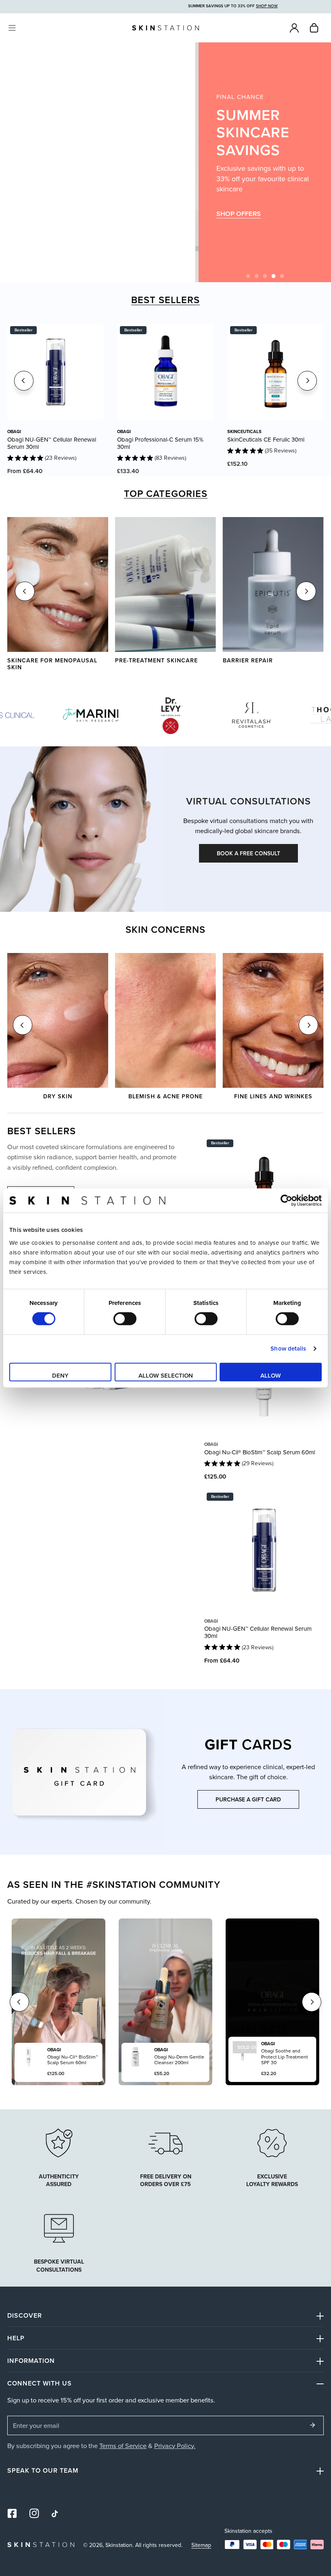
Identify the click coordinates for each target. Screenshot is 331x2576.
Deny (60, 1375)
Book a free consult (248, 853)
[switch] (125, 1319)
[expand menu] (12, 28)
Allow (271, 1375)
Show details (288, 1348)
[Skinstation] (165, 28)
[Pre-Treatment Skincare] (165, 584)
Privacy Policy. (175, 2445)
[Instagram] (35, 2514)
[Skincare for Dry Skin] (58, 1020)
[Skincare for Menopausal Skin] (58, 584)
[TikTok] (56, 2514)
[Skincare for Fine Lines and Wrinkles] (273, 1020)
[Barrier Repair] (273, 584)
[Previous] (24, 381)
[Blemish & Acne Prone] (165, 1020)
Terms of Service (123, 2445)
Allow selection (166, 1375)
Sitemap (201, 2545)
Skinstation (119, 2545)
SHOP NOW (234, 194)
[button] (314, 28)
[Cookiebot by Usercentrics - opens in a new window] (286, 1200)
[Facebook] (12, 2514)
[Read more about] (272, 2142)
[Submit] (313, 2425)
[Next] (307, 381)
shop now (234, 218)
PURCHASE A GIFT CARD (248, 1799)
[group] (114, 162)
